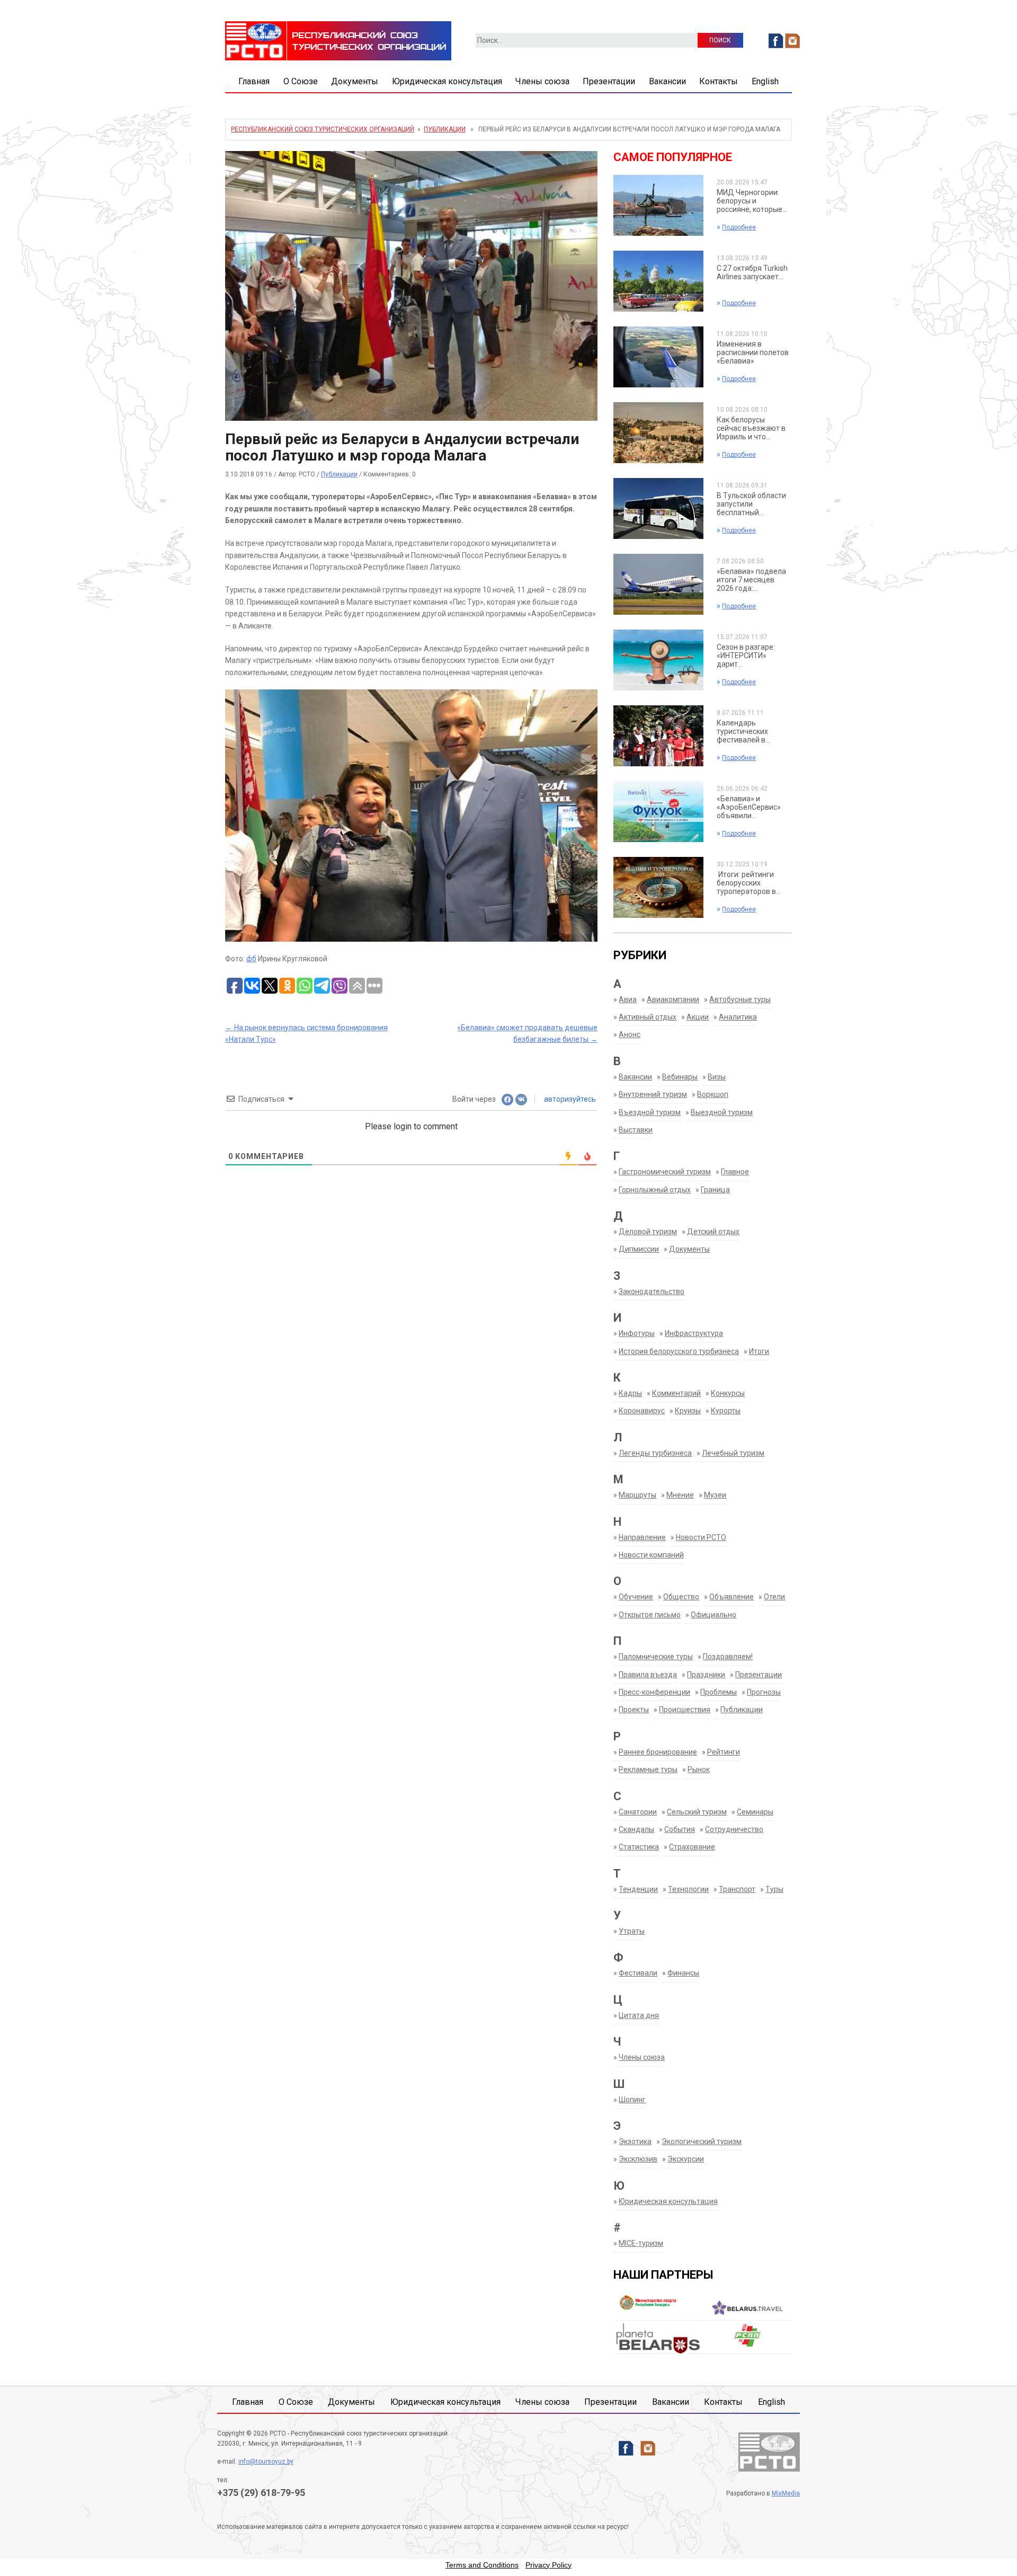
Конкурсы (728, 1393)
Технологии (688, 1889)
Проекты (634, 1710)
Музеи (715, 1495)
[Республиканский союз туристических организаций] (338, 40)
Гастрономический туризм (665, 1172)
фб (251, 959)
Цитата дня (639, 2015)
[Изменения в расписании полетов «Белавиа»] (658, 357)
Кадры (630, 1393)
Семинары (755, 1812)
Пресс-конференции (654, 1692)
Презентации (609, 81)
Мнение (680, 1495)
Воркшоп (713, 1094)
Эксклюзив (638, 2159)
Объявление (731, 1597)
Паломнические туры (656, 1657)
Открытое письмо (650, 1615)
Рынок (699, 1769)
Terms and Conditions (482, 2565)
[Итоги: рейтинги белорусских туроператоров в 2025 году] (658, 887)
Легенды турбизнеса (655, 1453)
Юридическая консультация (447, 81)
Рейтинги (724, 1752)
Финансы (683, 1973)
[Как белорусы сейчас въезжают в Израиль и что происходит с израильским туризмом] (658, 432)
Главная (254, 81)
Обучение (636, 1597)
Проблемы (719, 1692)
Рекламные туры (648, 1769)
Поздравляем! (728, 1657)
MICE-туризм (641, 2243)
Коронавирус (642, 1411)
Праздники (706, 1675)
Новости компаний (651, 1555)
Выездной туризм (722, 1112)
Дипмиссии (639, 1249)
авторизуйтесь (569, 1099)
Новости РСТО (701, 1537)
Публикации (445, 129)
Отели (774, 1597)
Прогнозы (764, 1692)
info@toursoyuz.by (266, 2462)
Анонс (630, 1034)
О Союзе (301, 81)
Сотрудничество (734, 1829)
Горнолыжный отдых (655, 1190)
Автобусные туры (740, 999)
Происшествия (685, 1710)
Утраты (632, 1931)
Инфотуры (637, 1333)
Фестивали (638, 1973)
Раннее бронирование (658, 1752)
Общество (681, 1597)
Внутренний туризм (653, 1094)
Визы (717, 1077)
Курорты (726, 1411)
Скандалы (636, 1829)
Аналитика (738, 1017)
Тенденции (638, 1889)
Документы (355, 81)
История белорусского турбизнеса (679, 1351)
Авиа (628, 999)
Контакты (719, 81)
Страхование (692, 1847)
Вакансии (667, 81)
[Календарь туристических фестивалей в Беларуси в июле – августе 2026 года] (658, 736)
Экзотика (635, 2141)
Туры (774, 1889)
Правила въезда (648, 1675)
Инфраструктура (694, 1333)
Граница (715, 1190)
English (765, 81)
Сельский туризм (697, 1812)
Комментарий (676, 1393)
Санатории (638, 1812)
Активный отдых (648, 1017)
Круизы (688, 1411)
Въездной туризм (650, 1112)
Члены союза (542, 81)
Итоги (759, 1351)
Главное (735, 1172)
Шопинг (632, 2100)
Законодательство (652, 1291)
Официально (713, 1615)
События (680, 1829)
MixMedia (786, 2493)
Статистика (639, 1847)
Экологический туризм (702, 2141)
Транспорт (737, 1889)
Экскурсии (686, 2159)
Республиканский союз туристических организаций (323, 129)
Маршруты (637, 1495)
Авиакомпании (673, 999)
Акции (698, 1017)
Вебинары (680, 1077)
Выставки (636, 1130)
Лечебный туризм (733, 1453)
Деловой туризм (648, 1232)
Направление (642, 1537)
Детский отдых (713, 1232)
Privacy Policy (548, 2565)
